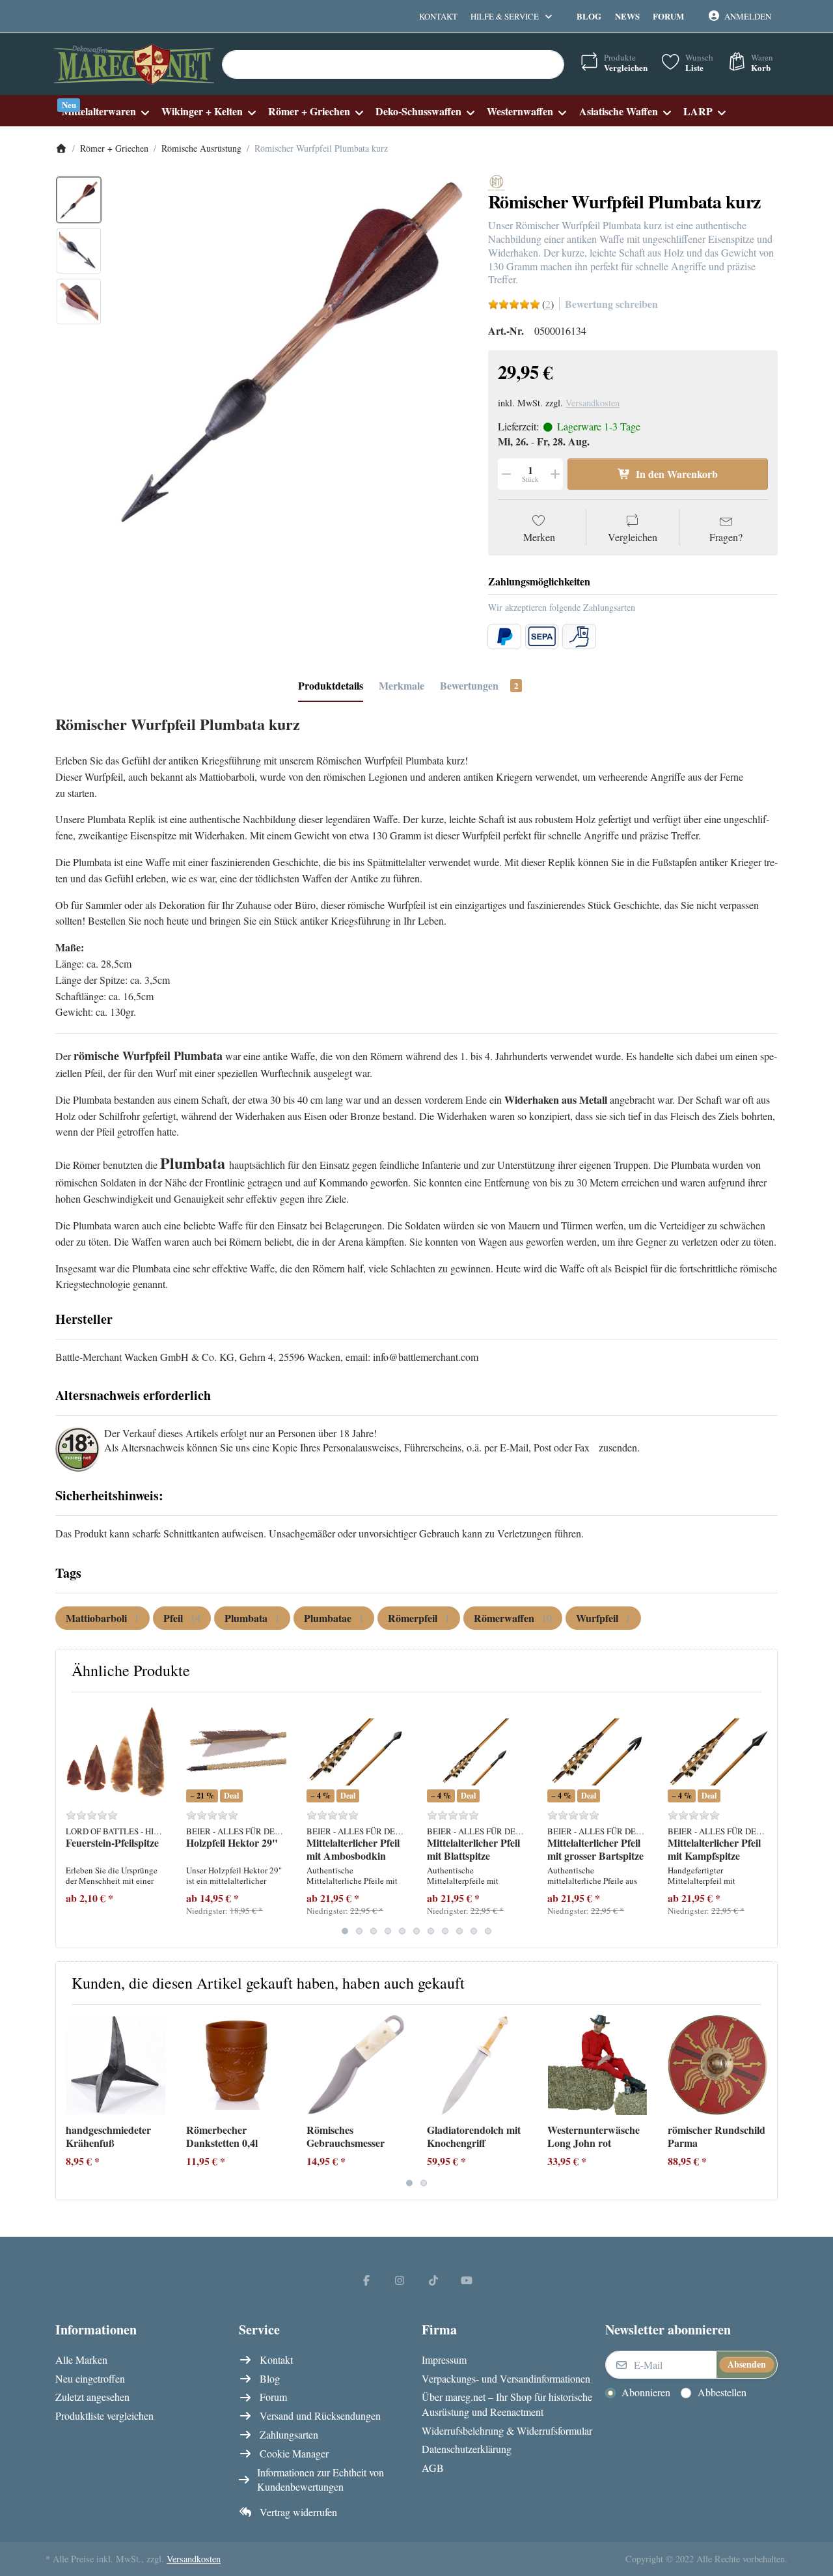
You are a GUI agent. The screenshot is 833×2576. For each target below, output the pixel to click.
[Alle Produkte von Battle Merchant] (497, 181)
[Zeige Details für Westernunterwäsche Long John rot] (597, 2065)
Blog (589, 16)
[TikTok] (433, 2280)
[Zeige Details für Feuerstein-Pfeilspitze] (116, 1752)
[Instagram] (400, 2280)
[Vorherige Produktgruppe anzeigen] (71, 1820)
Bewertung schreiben (611, 304)
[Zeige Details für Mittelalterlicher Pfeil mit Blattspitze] (477, 1752)
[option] (79, 200)
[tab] (331, 686)
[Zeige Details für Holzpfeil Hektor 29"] (236, 1752)
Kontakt (438, 16)
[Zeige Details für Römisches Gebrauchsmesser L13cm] (357, 2065)
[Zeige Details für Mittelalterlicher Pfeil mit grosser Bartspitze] (597, 1752)
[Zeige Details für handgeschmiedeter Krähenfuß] (116, 2065)
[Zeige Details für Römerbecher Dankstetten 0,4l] (236, 2065)
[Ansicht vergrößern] (291, 353)
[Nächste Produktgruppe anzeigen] (762, 1820)
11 (488, 1931)
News (627, 16)
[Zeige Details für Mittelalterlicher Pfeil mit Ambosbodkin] (357, 1752)
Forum (668, 16)
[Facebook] (366, 2280)
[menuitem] (105, 111)
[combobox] (393, 64)
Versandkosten (593, 403)
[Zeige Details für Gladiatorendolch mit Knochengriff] (477, 2065)
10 (474, 1931)
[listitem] (291, 353)
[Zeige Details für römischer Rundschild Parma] (718, 2065)
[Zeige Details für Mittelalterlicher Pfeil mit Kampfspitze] (718, 1752)
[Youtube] (467, 2280)
